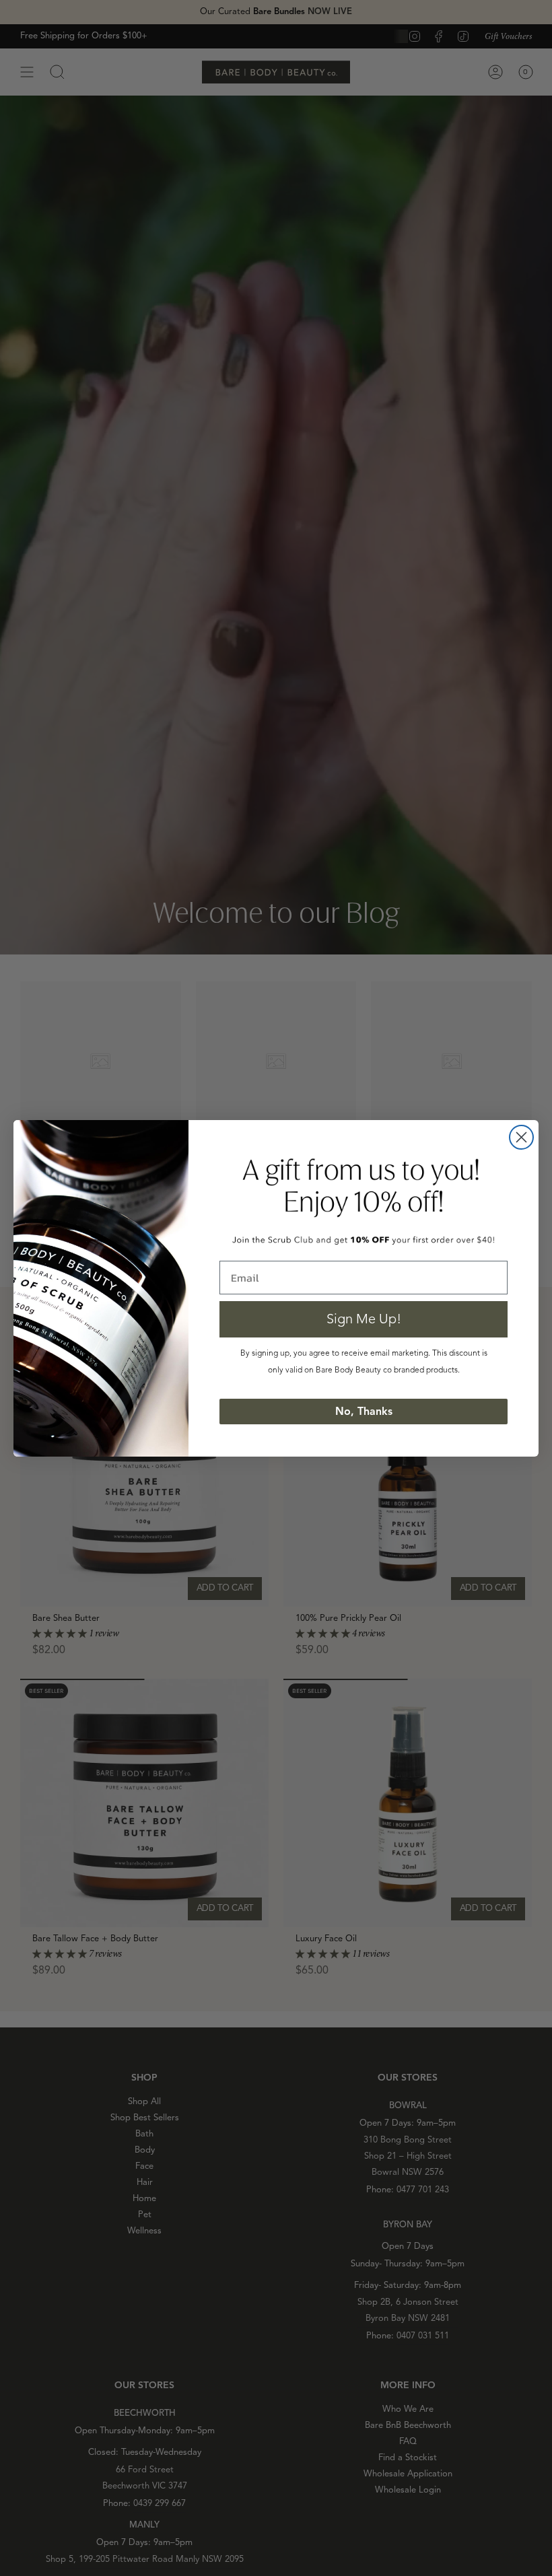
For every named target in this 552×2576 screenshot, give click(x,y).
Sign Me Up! (364, 1319)
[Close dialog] (521, 1137)
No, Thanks (364, 1412)
